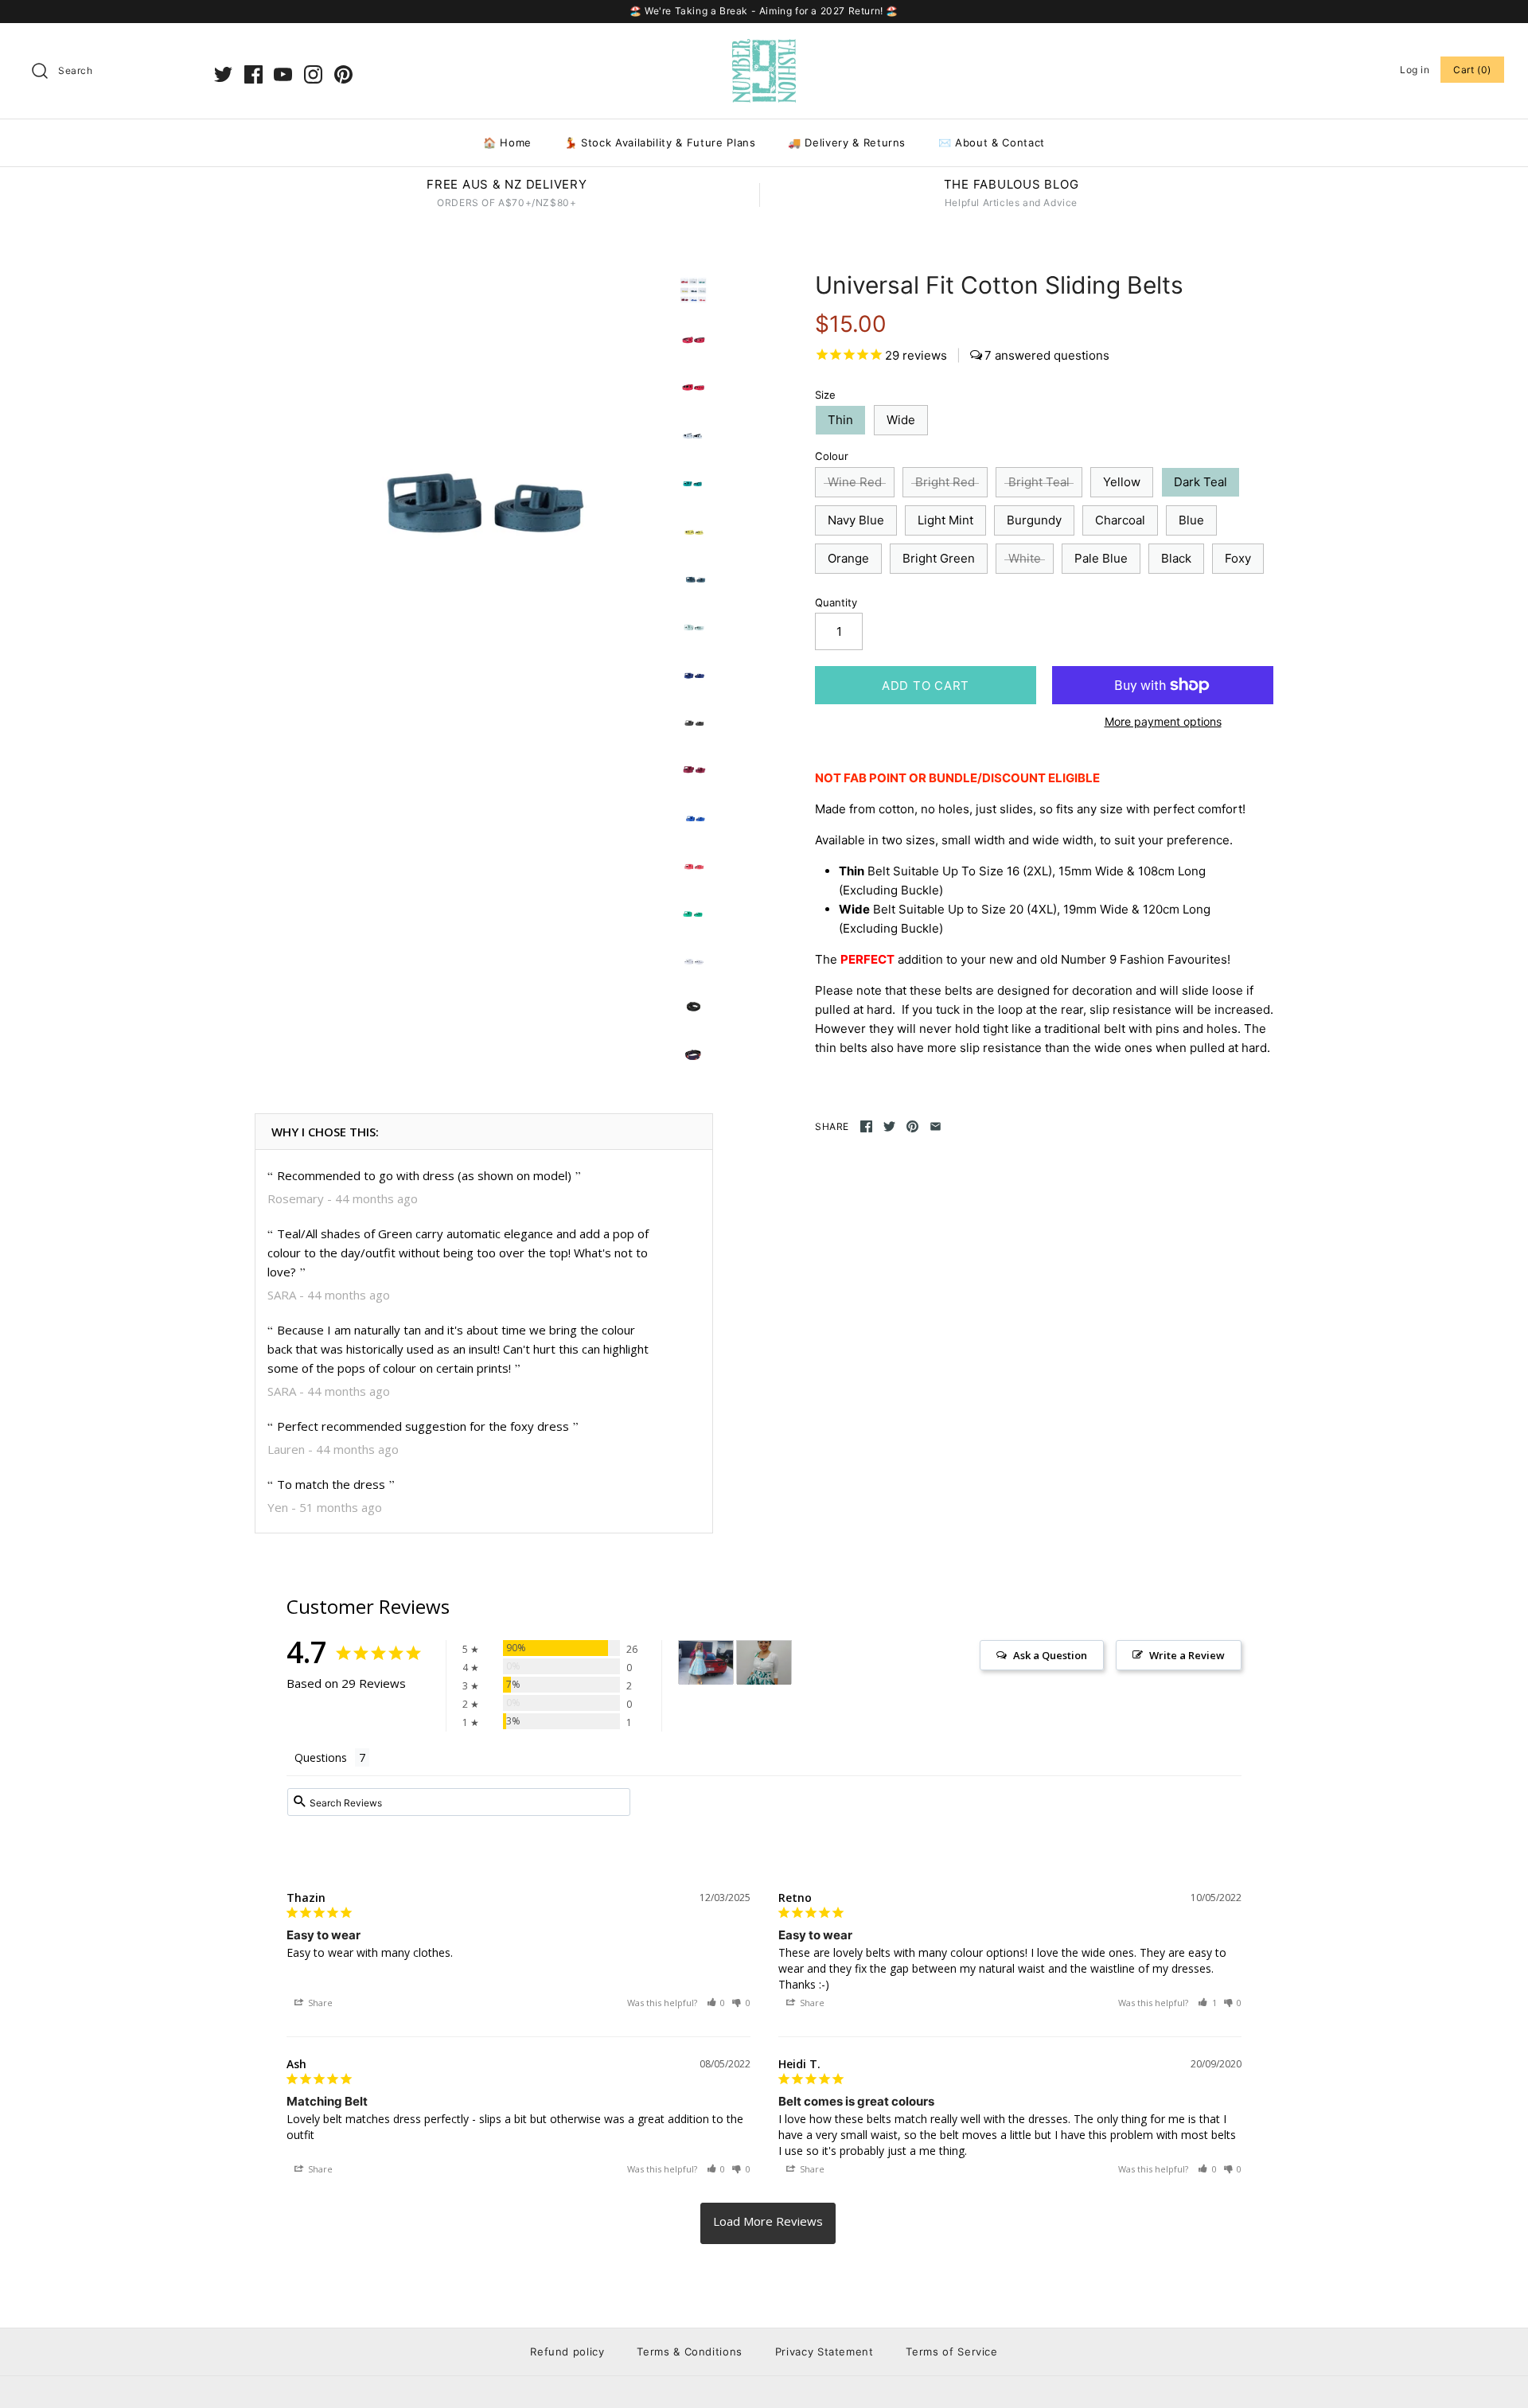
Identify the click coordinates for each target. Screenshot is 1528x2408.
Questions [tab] (321, 1757)
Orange (848, 558)
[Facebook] (253, 74)
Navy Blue (856, 520)
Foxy (1238, 558)
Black (1176, 558)
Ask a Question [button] (1050, 1655)
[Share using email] (936, 1126)
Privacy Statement (824, 2352)
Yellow (1122, 482)
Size (825, 395)
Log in (1415, 70)
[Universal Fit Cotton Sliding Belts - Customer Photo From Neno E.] (764, 1663)
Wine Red (855, 482)
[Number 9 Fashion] (764, 48)
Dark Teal (1201, 482)
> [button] (768, 2223)
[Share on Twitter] (889, 1126)
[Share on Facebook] (866, 1126)
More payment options (1163, 722)
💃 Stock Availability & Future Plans (660, 142)
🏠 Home (507, 142)
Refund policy (567, 2352)
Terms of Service (951, 2352)
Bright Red (945, 482)
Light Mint (945, 520)
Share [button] (319, 2003)
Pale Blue (1101, 558)
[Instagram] (313, 74)
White (1025, 558)
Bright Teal (1039, 482)
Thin (840, 420)
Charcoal (1120, 520)
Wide (901, 420)
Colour (832, 456)
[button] (716, 2003)
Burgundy (1034, 520)
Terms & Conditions (690, 2352)
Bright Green (939, 558)
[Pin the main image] (912, 1126)
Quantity (836, 602)
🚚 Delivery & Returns (847, 142)
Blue (1191, 520)
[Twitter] (223, 74)
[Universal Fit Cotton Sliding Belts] (460, 476)
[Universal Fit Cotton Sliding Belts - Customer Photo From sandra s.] (706, 1663)
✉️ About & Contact (992, 142)
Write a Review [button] (1187, 1655)
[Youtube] (283, 74)
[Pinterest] (343, 74)
